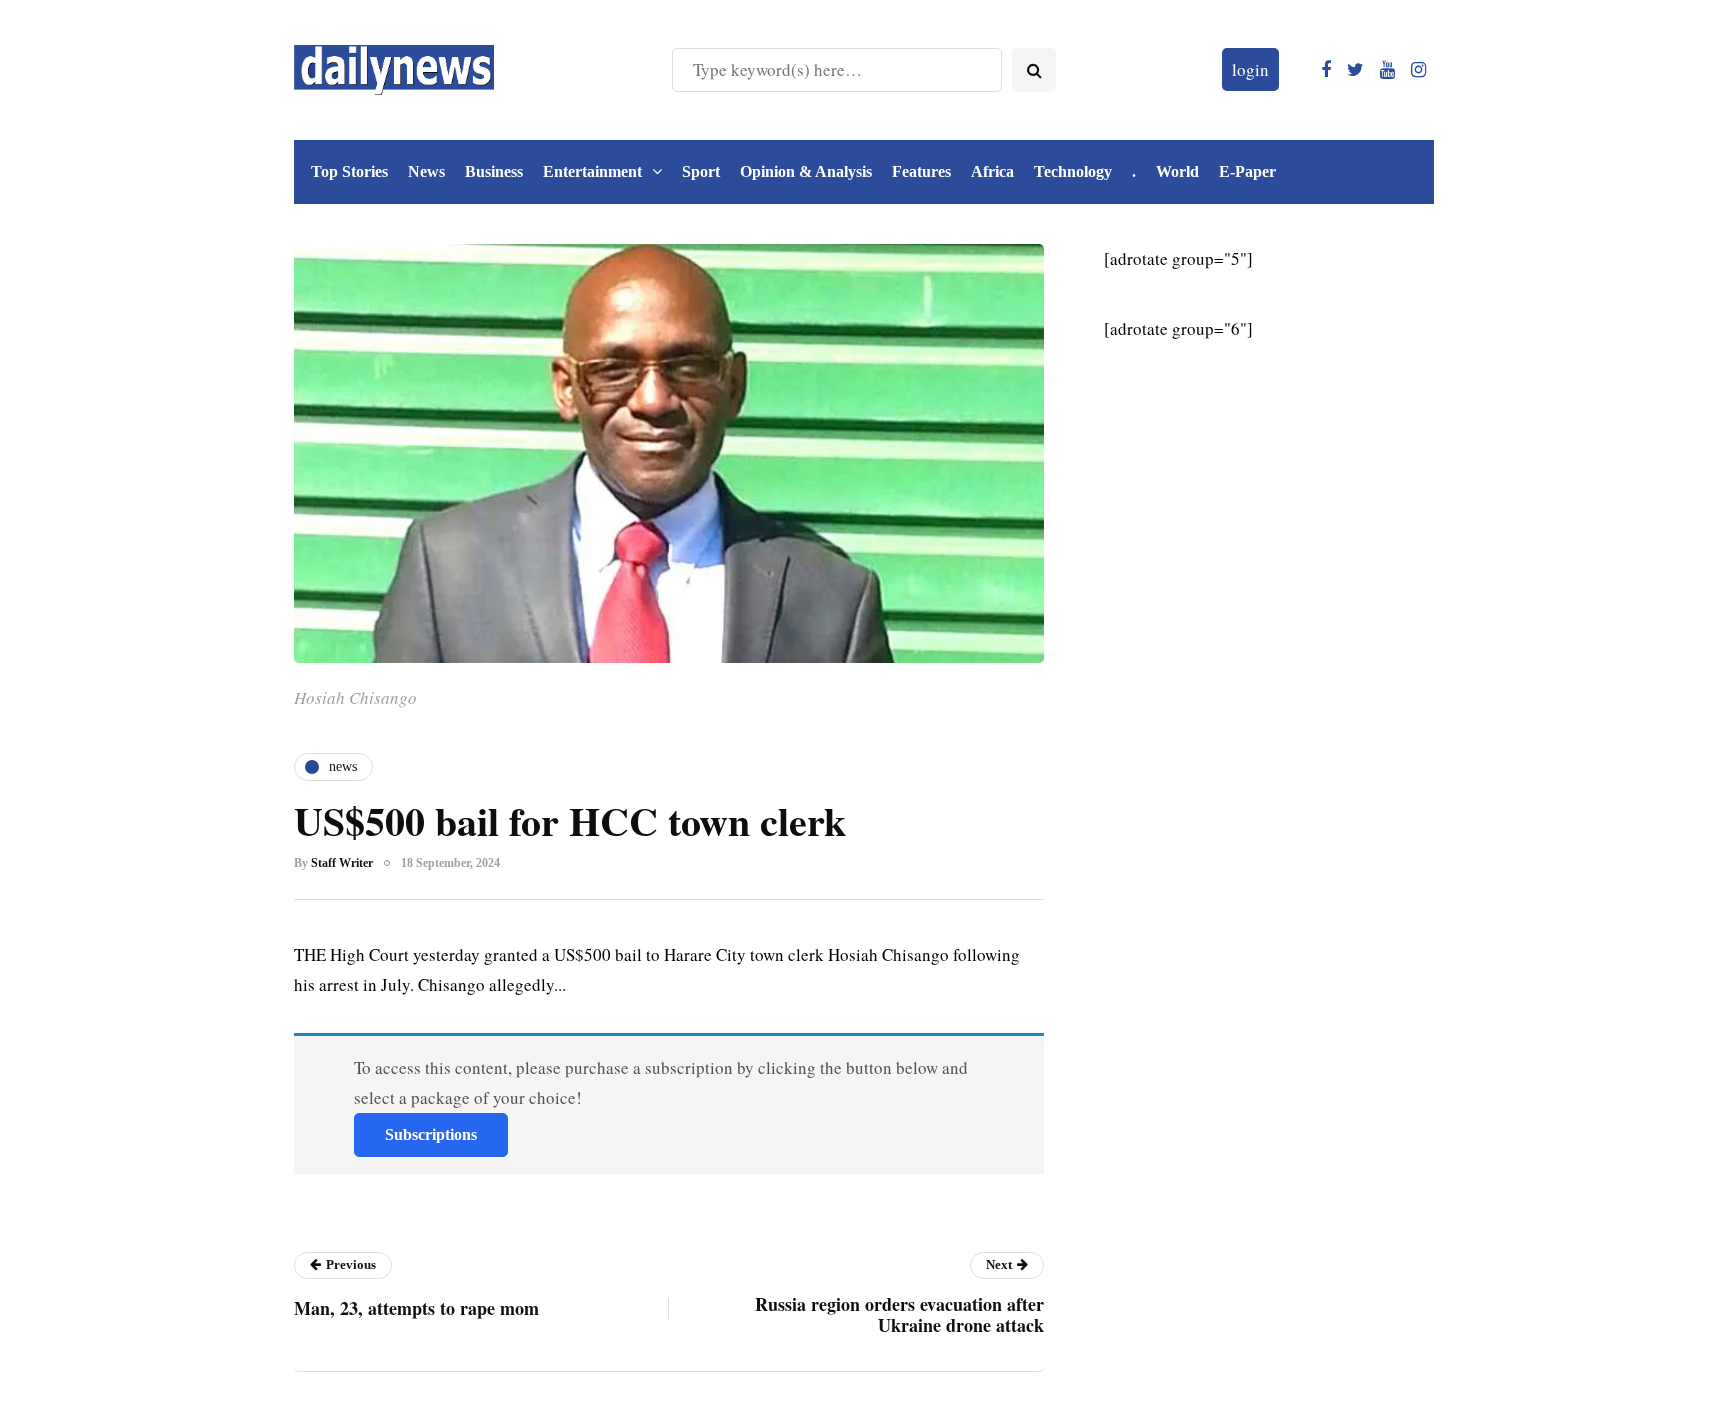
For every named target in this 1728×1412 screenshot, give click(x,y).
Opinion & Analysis (806, 171)
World (1177, 171)
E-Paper (1247, 171)
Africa (992, 171)
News (426, 171)
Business (494, 171)
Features (921, 171)
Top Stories (349, 171)
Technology (1073, 171)
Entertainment (592, 171)
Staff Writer (342, 863)
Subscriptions (431, 1134)
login (1250, 69)
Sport (701, 171)
